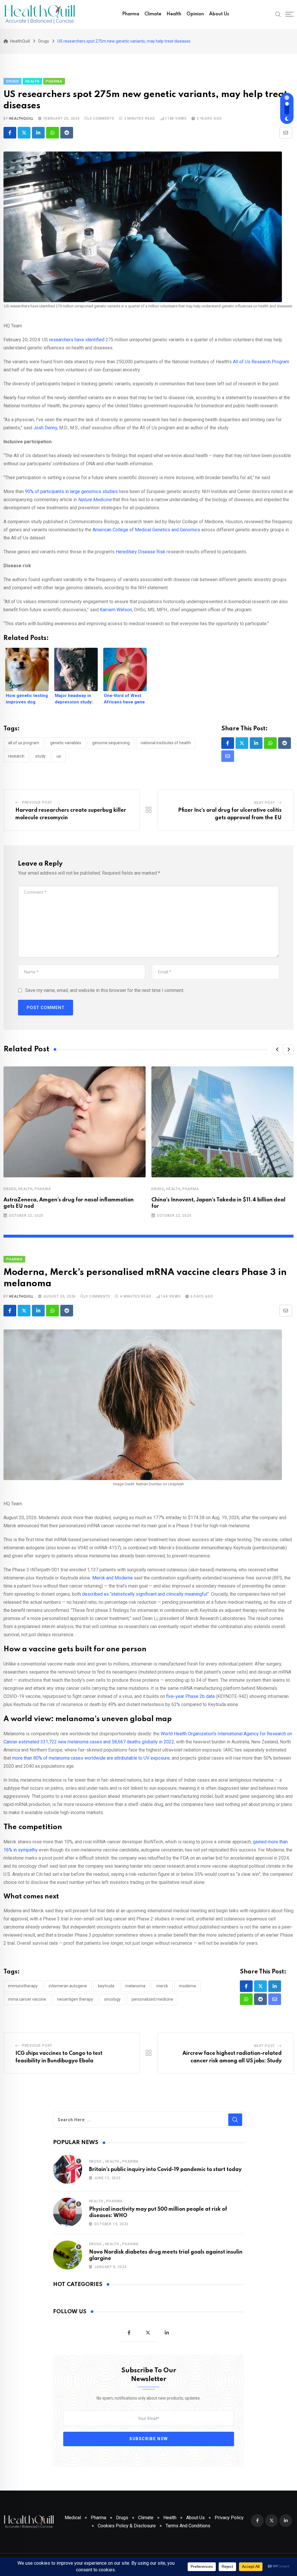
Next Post (265, 803)
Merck (162, 1986)
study (40, 756)
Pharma (131, 14)
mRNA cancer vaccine (27, 1999)
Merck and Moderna (112, 1578)
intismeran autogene (68, 1986)
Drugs (10, 1189)
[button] (277, 1050)
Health (174, 14)
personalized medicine (152, 1999)
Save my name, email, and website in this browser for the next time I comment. (105, 990)
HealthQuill (21, 118)
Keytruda (106, 1986)
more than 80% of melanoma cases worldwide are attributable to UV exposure (91, 1758)
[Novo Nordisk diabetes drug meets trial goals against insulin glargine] (68, 2255)
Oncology (112, 1999)
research (16, 756)
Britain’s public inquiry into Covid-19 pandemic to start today (165, 2170)
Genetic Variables (66, 743)
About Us (219, 14)
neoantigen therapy (75, 1999)
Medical (73, 2518)
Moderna (187, 1986)
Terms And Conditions (188, 2526)
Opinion (195, 14)
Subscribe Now (149, 2439)
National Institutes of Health (166, 743)
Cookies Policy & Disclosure (127, 2526)
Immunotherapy (23, 1986)
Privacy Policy (229, 2518)
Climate (153, 14)
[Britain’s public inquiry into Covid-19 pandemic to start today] (68, 2169)
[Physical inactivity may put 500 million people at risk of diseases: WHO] (68, 2212)
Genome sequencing (111, 743)
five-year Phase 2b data (190, 1696)
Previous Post (37, 802)
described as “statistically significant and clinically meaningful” (145, 1594)
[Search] (278, 14)
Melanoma (135, 1986)
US (59, 756)
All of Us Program (24, 743)
